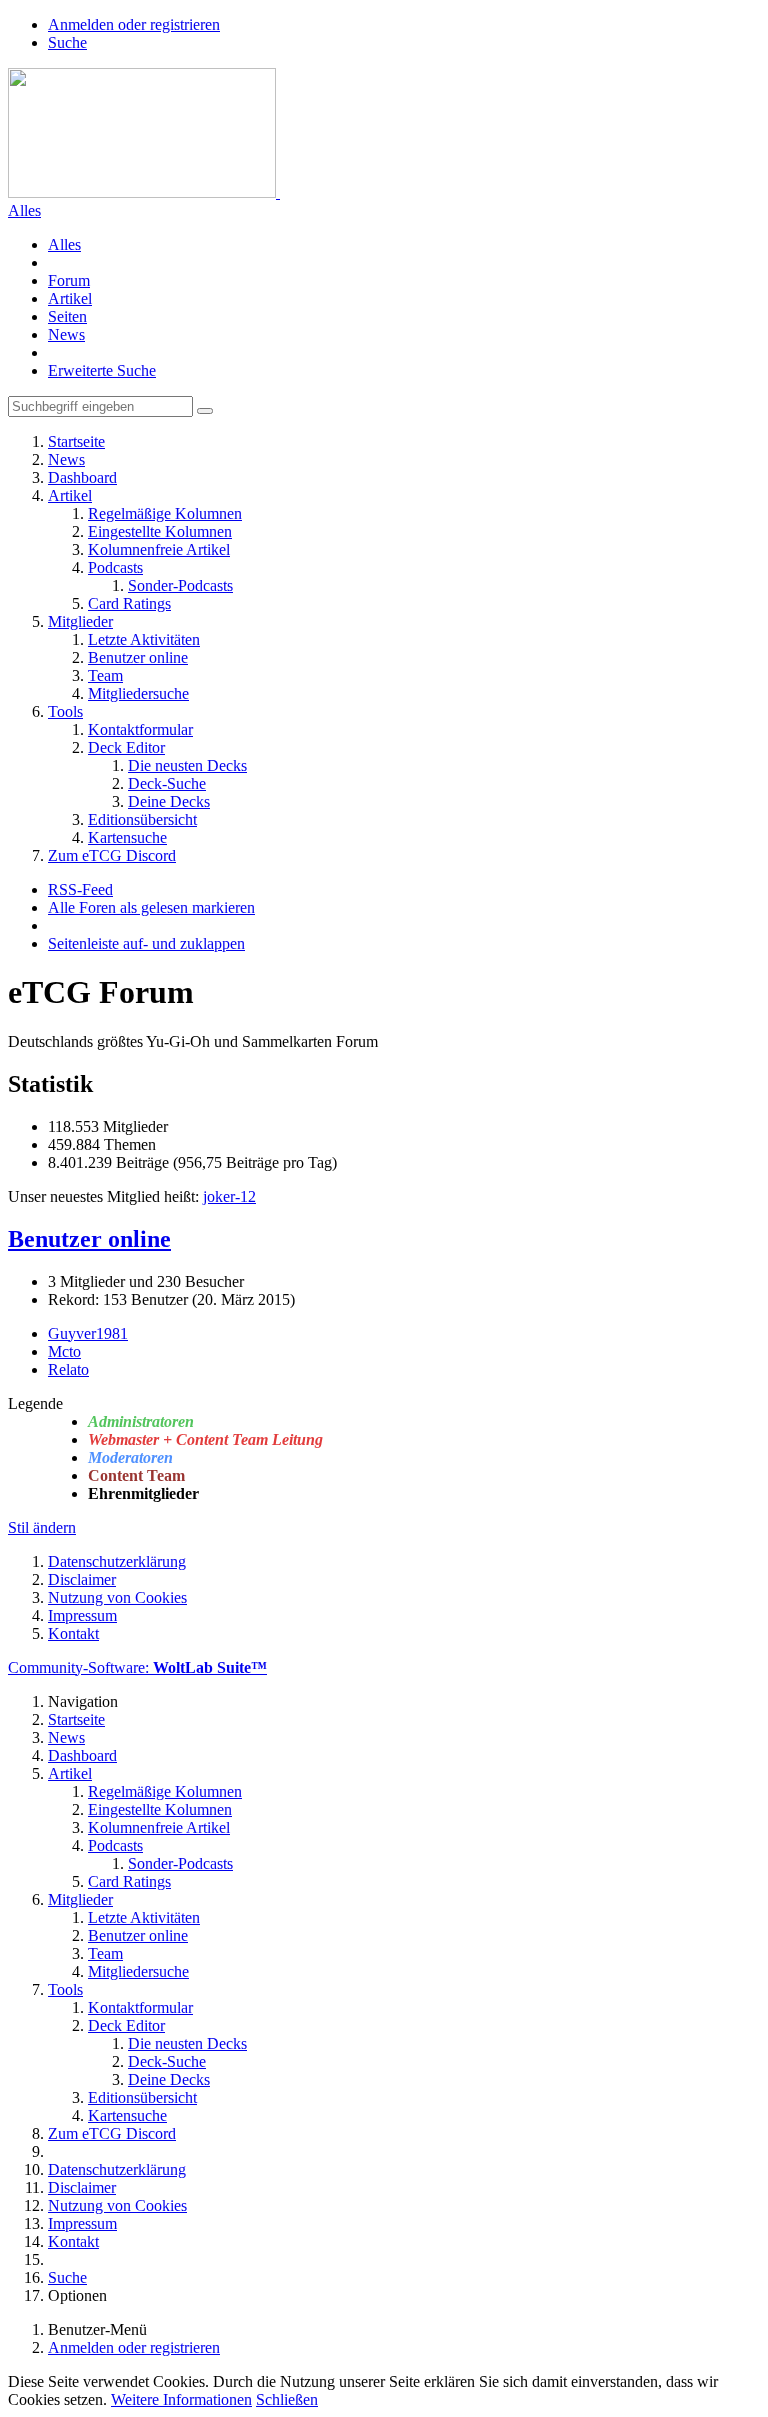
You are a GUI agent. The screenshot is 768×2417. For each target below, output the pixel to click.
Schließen (287, 2399)
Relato (68, 1369)
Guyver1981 (88, 1333)
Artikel (70, 298)
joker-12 (229, 1196)
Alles (64, 244)
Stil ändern (42, 1527)
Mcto (64, 1351)
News (66, 334)
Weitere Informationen (181, 2399)
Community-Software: (137, 1667)
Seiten (67, 316)
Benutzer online (89, 1239)
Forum (69, 280)
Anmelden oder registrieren (134, 24)
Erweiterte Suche (102, 370)
